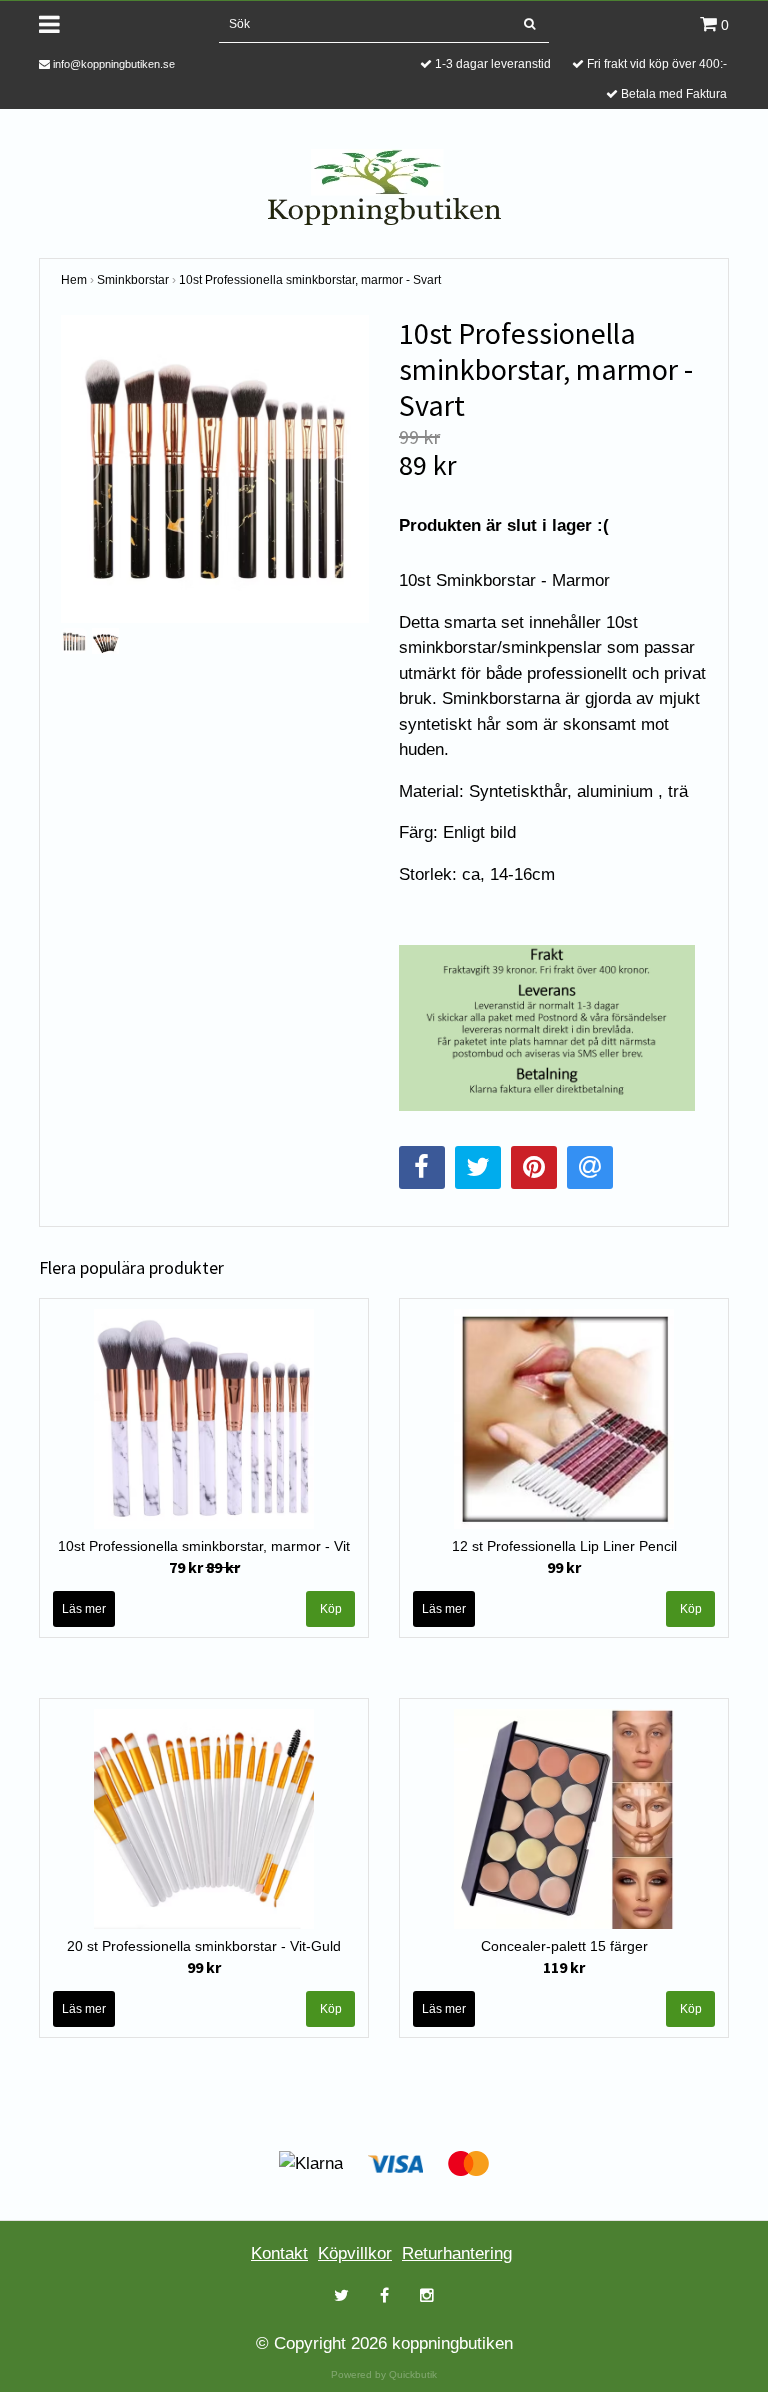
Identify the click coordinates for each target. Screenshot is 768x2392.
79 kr (204, 1567)
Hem (74, 280)
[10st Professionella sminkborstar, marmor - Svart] (215, 469)
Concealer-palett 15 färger (564, 1946)
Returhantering (457, 2253)
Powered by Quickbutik (384, 2374)
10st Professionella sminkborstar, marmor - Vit (204, 1546)
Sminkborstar (133, 280)
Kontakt (279, 2253)
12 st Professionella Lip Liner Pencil (564, 1546)
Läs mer (84, 1609)
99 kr (564, 1567)
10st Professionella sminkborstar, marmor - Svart (310, 280)
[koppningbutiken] (384, 185)
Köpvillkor (355, 2253)
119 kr (564, 1967)
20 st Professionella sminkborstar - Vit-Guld (204, 1946)
